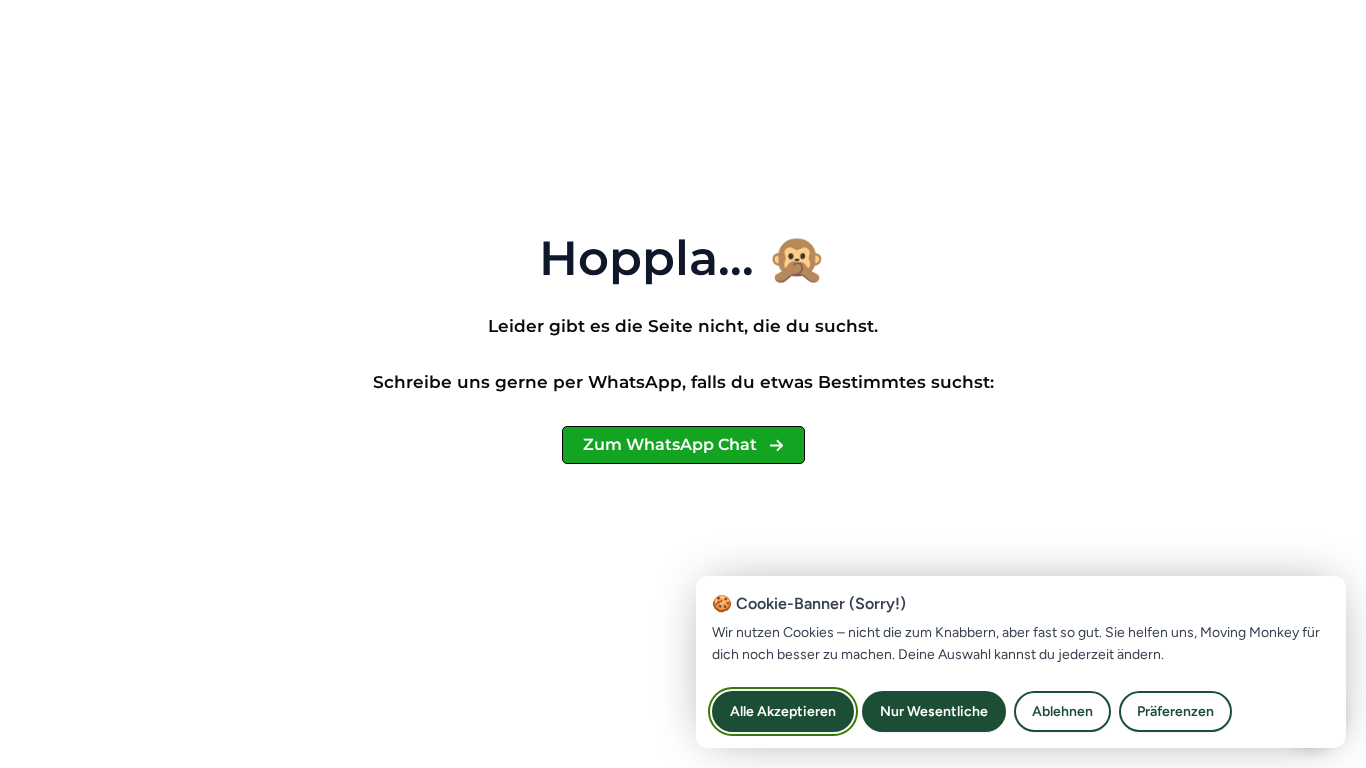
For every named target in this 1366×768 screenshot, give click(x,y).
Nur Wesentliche (934, 711)
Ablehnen (1062, 711)
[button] (683, 445)
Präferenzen (1175, 711)
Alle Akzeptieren (783, 711)
